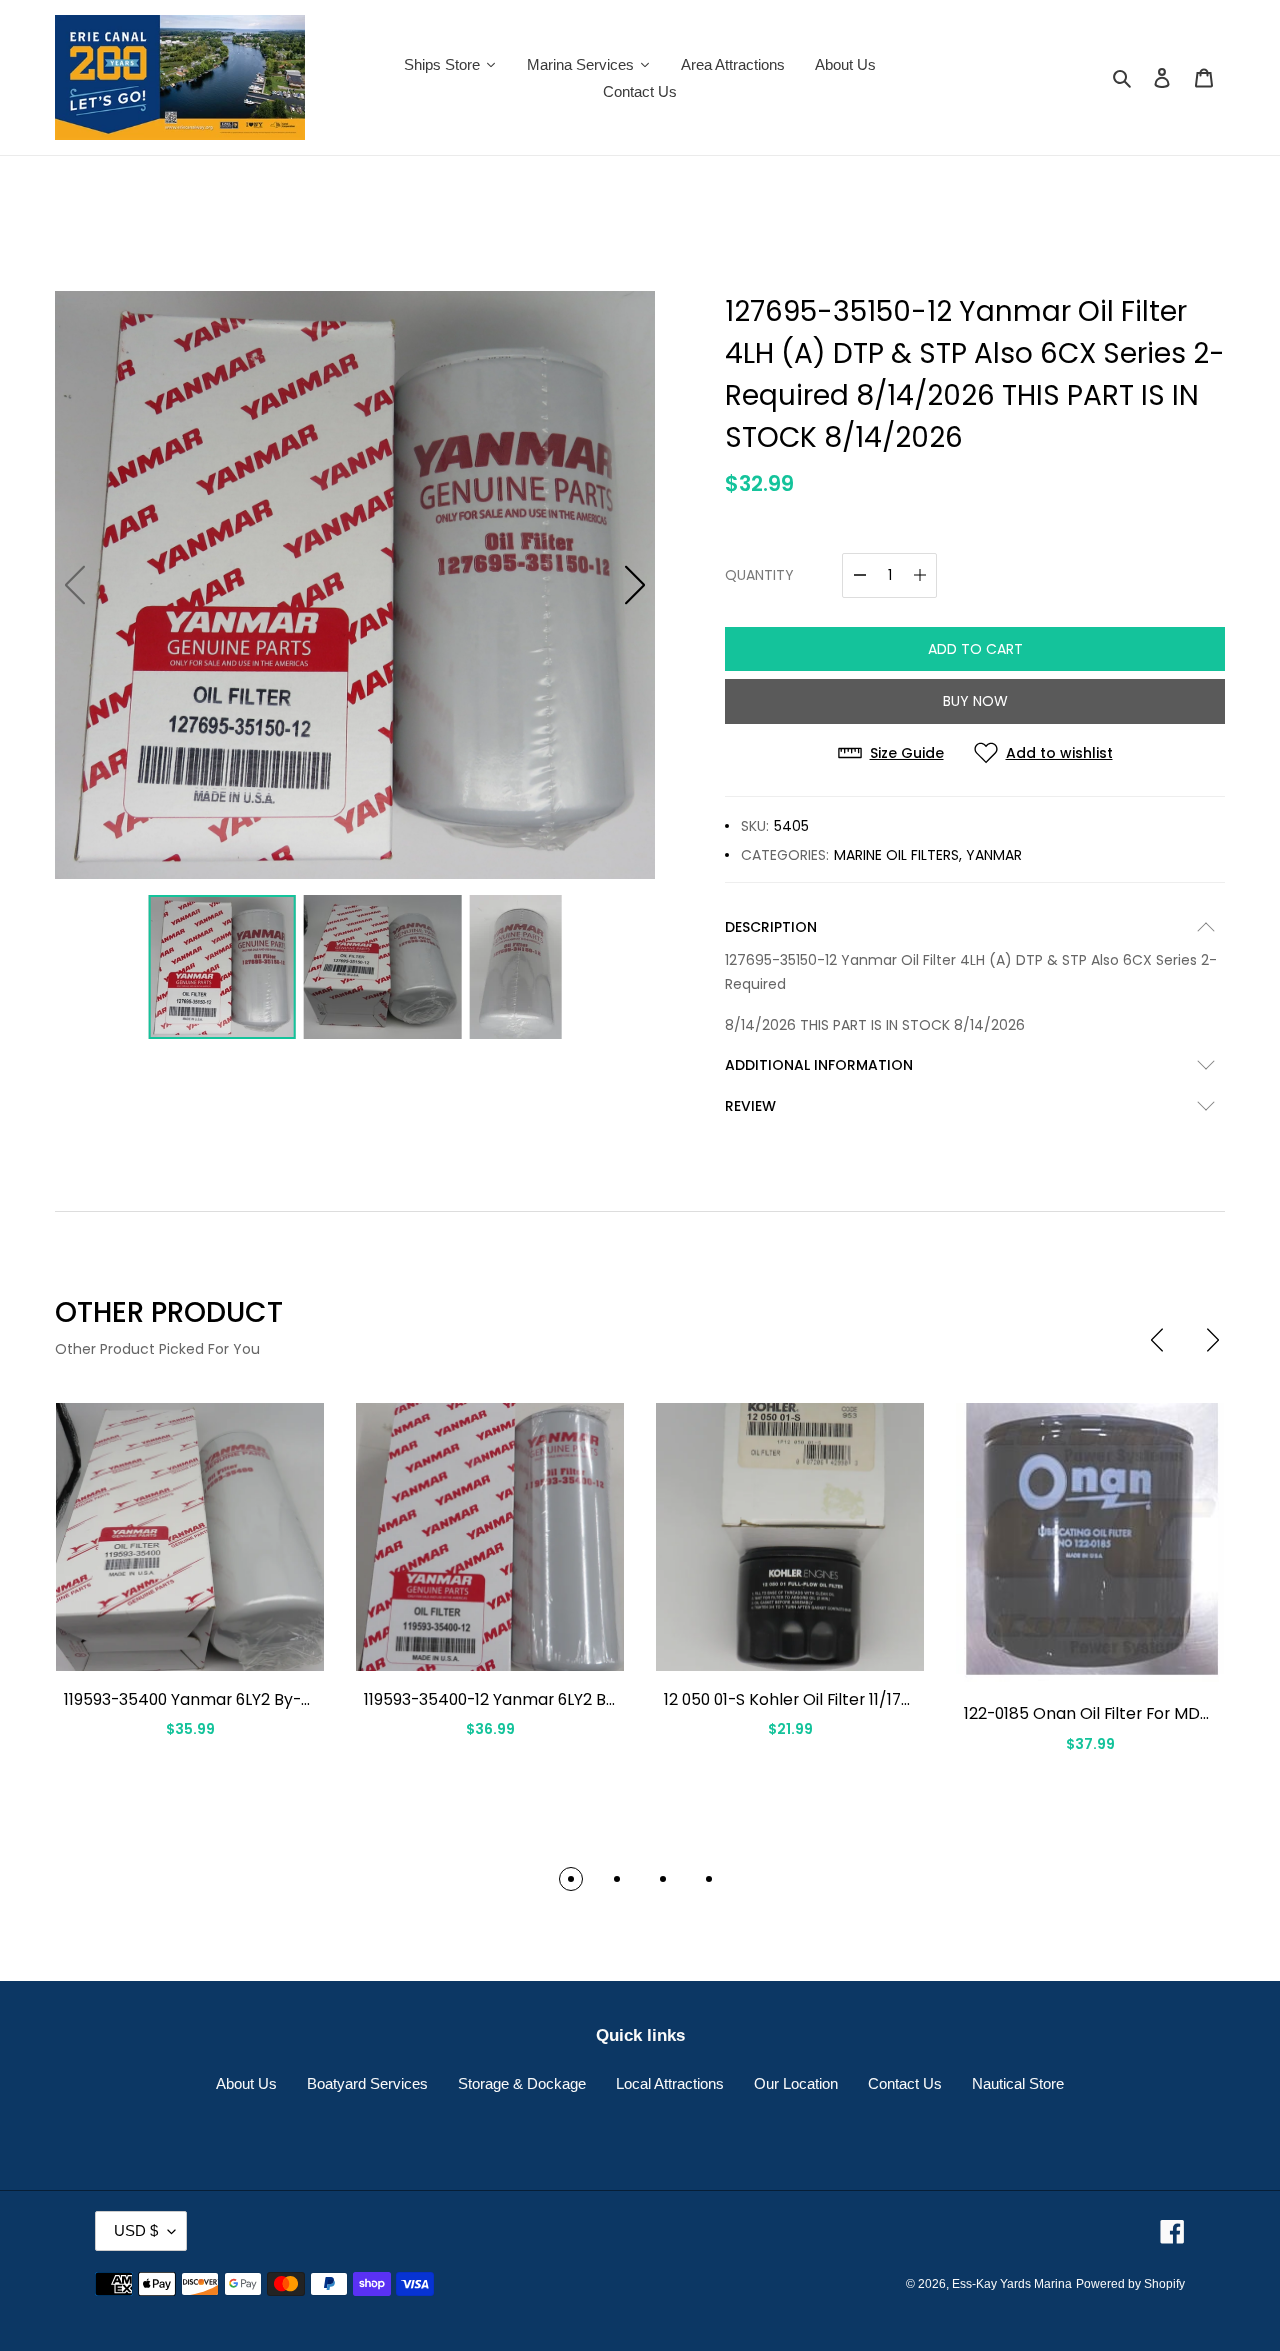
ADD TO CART (975, 649)
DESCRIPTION (771, 927)
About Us (246, 2083)
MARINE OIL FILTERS (896, 855)
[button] (635, 585)
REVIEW (750, 1106)
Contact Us (905, 2083)
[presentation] (1157, 1340)
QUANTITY (759, 575)
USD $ (136, 2230)
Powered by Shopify (1130, 2284)
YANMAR (994, 855)
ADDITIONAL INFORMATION (819, 1065)
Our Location (796, 2083)
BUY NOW (975, 701)
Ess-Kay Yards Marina (1012, 2284)
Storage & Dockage (522, 2083)
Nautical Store (1018, 2083)
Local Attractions (670, 2083)
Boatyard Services (367, 2083)
